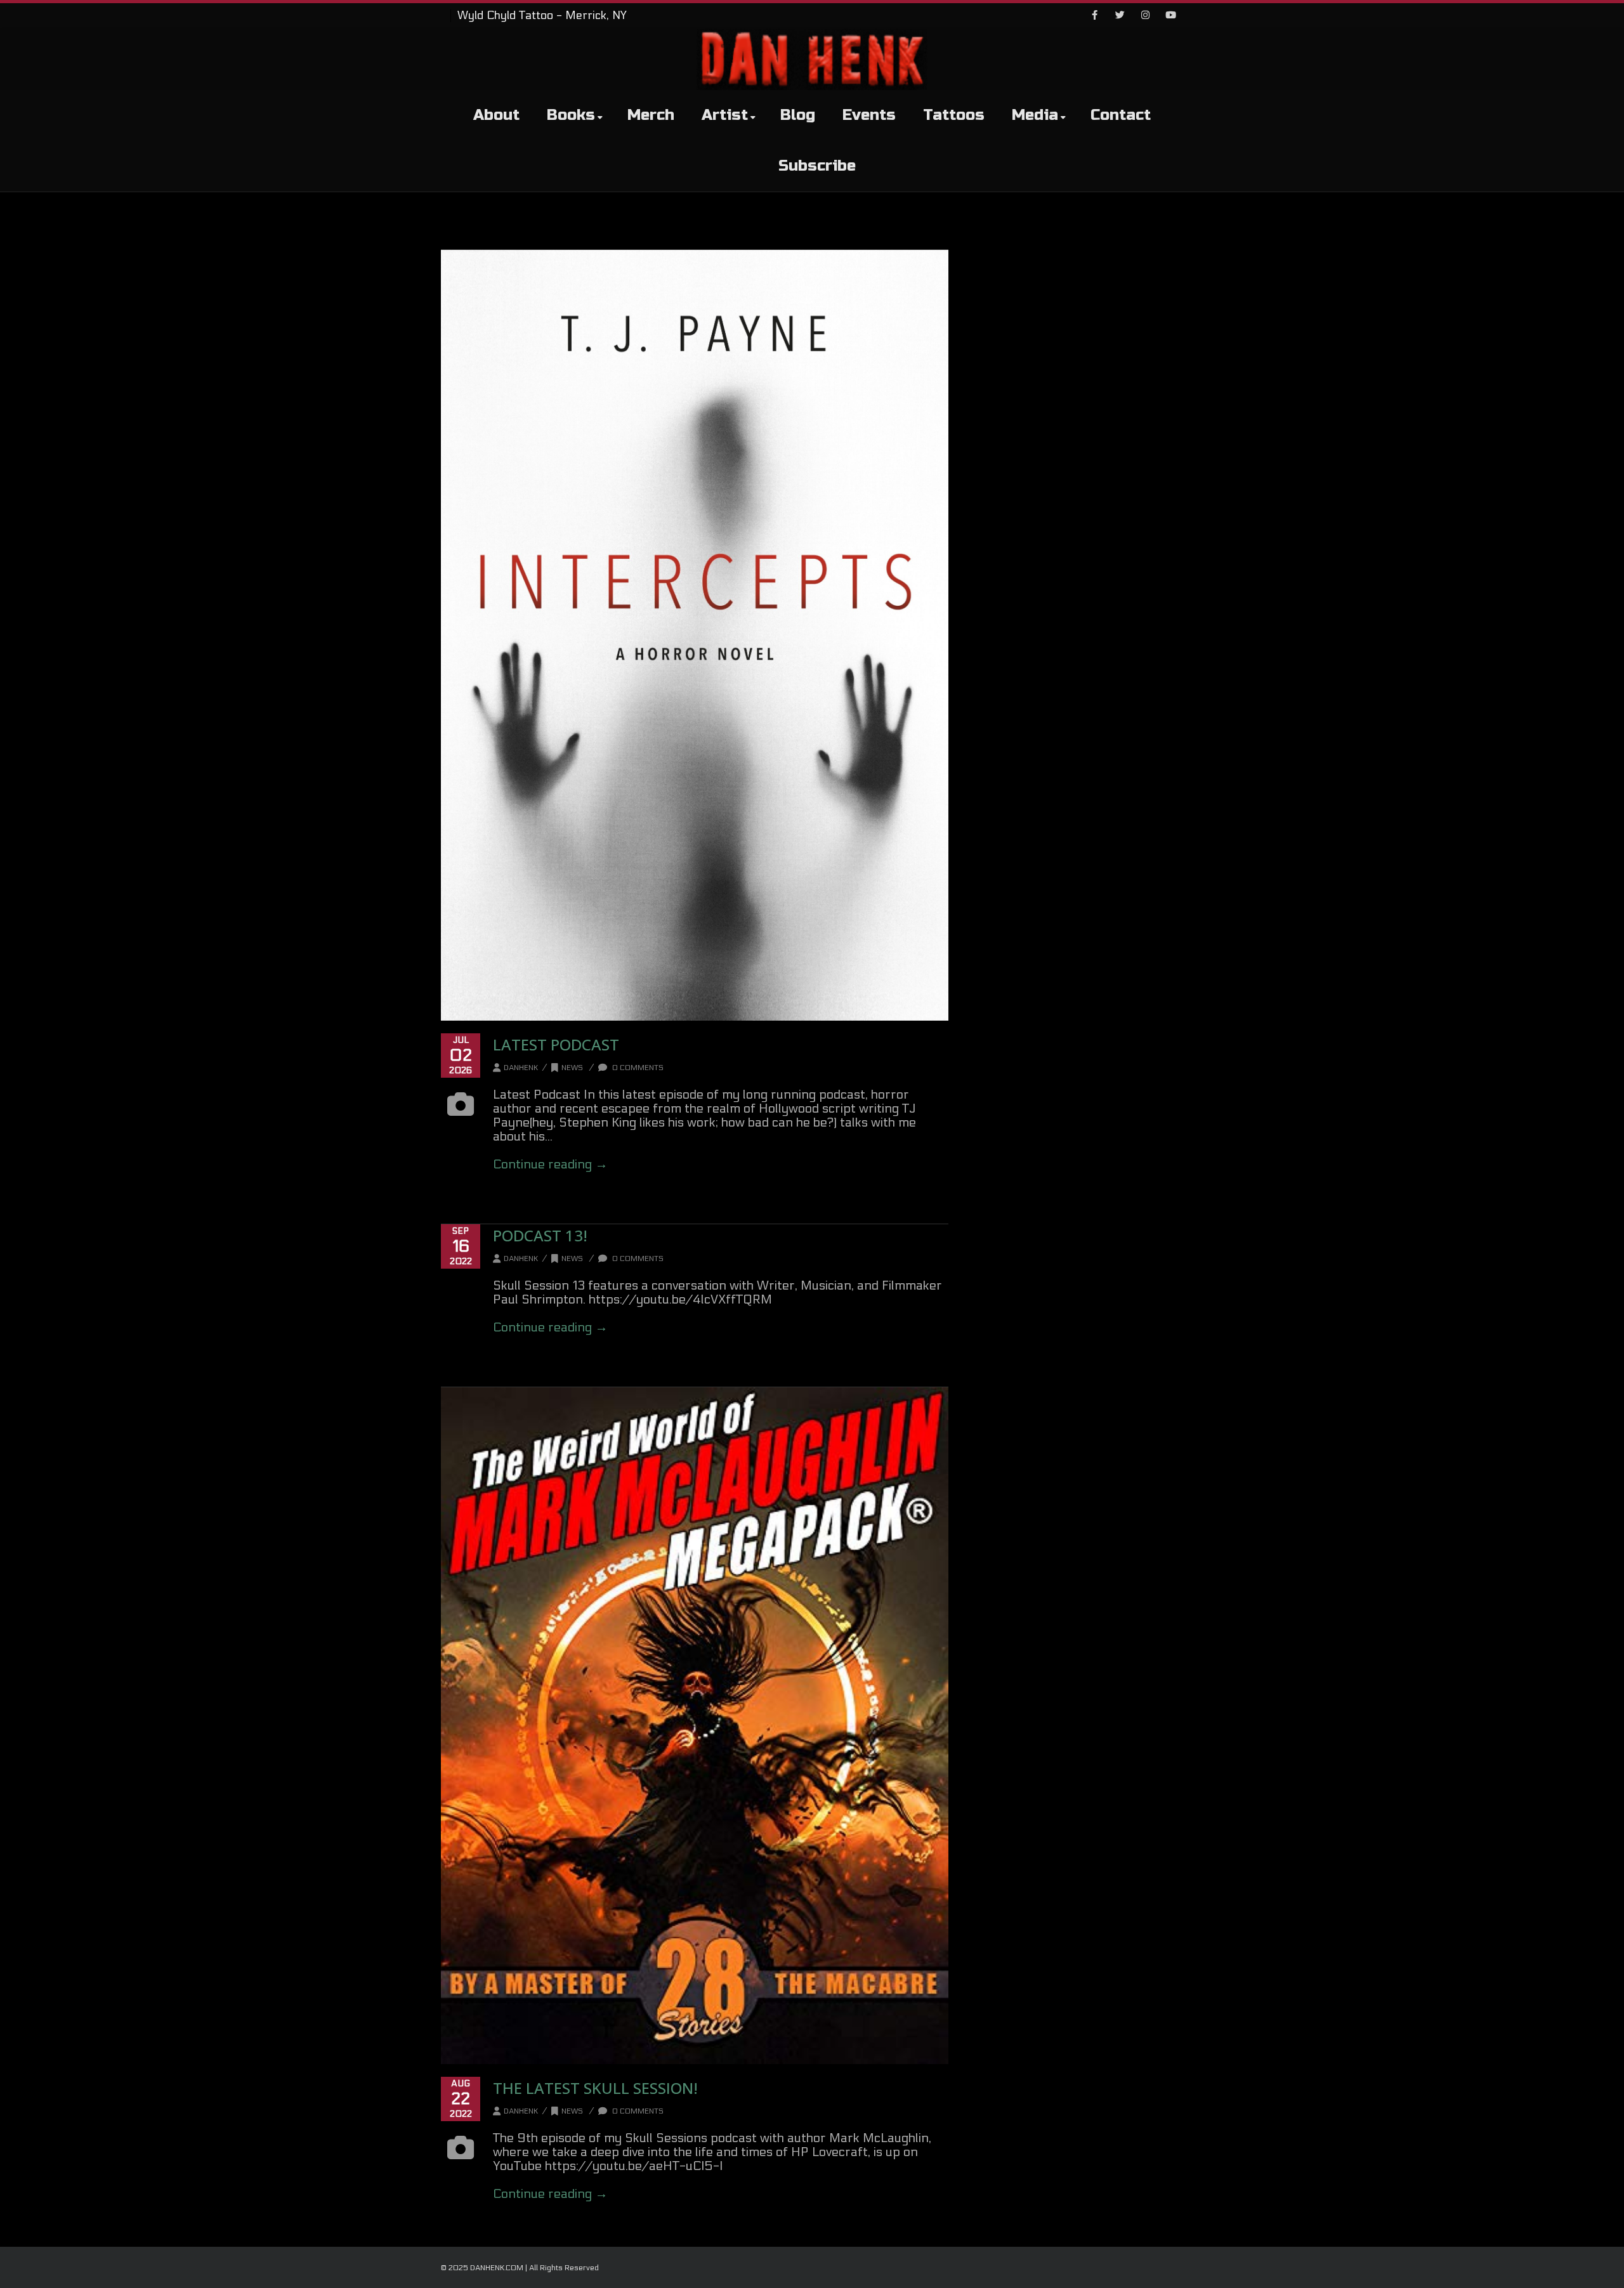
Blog (798, 115)
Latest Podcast (556, 1044)
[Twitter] (1120, 16)
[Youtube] (1170, 16)
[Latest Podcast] (695, 635)
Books (571, 115)
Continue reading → (550, 1165)
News (572, 1068)
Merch (651, 115)
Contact (1121, 115)
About (496, 115)
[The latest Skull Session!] (695, 1726)
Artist (725, 115)
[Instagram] (1145, 16)
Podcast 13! (540, 1235)
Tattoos (954, 115)
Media (1035, 115)
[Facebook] (1094, 16)
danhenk (521, 1068)
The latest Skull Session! (595, 2088)
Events (869, 115)
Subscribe (817, 166)
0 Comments (637, 1068)
